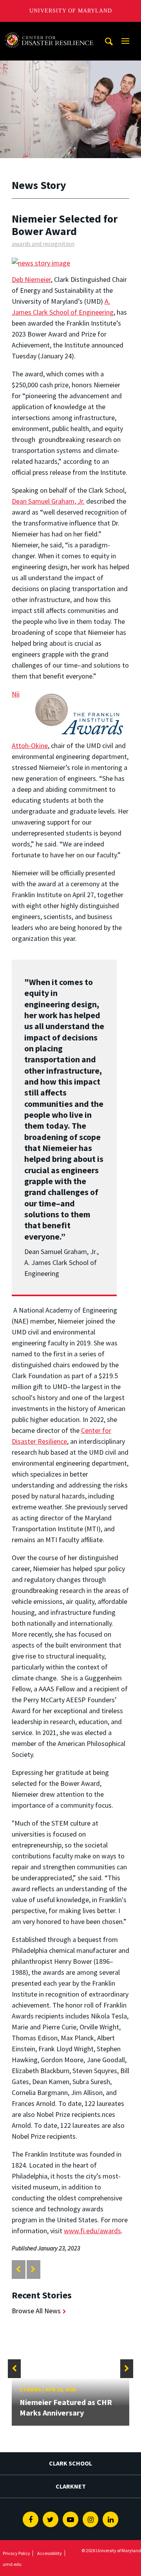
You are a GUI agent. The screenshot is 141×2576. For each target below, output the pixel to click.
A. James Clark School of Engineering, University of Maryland (49, 29)
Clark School (70, 2463)
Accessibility (50, 2553)
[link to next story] (33, 2269)
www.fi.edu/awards (92, 2231)
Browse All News (36, 2311)
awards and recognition (43, 244)
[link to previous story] (18, 2269)
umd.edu (12, 2564)
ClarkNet (71, 2486)
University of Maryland (71, 11)
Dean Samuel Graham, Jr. (48, 501)
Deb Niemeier (31, 279)
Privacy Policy (16, 2553)
